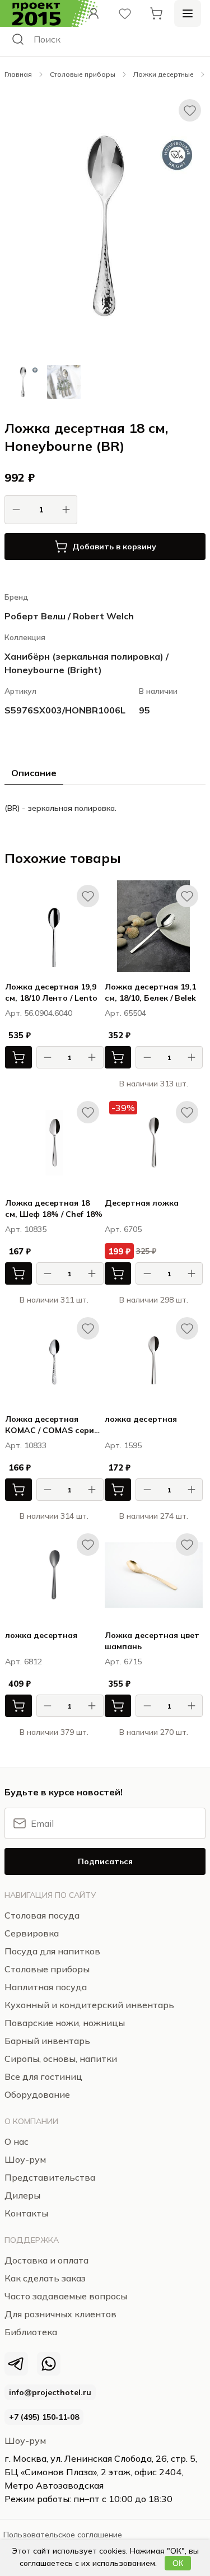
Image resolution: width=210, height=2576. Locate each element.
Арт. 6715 (123, 1662)
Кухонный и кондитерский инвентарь (89, 2005)
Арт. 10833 (26, 1445)
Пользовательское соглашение (63, 2535)
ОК (178, 2563)
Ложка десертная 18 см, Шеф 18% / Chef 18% (54, 1208)
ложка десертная (141, 1419)
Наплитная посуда (46, 1987)
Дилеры (22, 2195)
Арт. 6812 (24, 1662)
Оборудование (37, 2094)
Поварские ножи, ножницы (65, 2023)
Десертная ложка (142, 1203)
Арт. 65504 (125, 1013)
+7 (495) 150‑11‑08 (44, 2417)
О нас (17, 2141)
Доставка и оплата (46, 2260)
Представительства (50, 2177)
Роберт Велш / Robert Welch (69, 616)
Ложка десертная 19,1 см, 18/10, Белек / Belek (150, 992)
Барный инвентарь (47, 2041)
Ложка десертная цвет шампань (152, 1641)
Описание (34, 773)
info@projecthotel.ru (50, 2392)
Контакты (26, 2213)
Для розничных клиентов (60, 2314)
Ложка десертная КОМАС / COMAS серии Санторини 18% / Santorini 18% (52, 1425)
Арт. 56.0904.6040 (39, 1013)
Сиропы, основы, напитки (61, 2059)
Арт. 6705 (123, 1229)
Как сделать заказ (45, 2278)
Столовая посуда (42, 1915)
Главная (18, 74)
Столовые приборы (83, 74)
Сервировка (32, 1933)
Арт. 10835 (26, 1229)
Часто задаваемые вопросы (66, 2296)
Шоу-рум (25, 2440)
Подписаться (105, 1861)
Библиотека (31, 2332)
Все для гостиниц (43, 2076)
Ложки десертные (164, 74)
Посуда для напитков (52, 1951)
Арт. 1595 (123, 1445)
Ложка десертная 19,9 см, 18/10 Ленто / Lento (51, 992)
